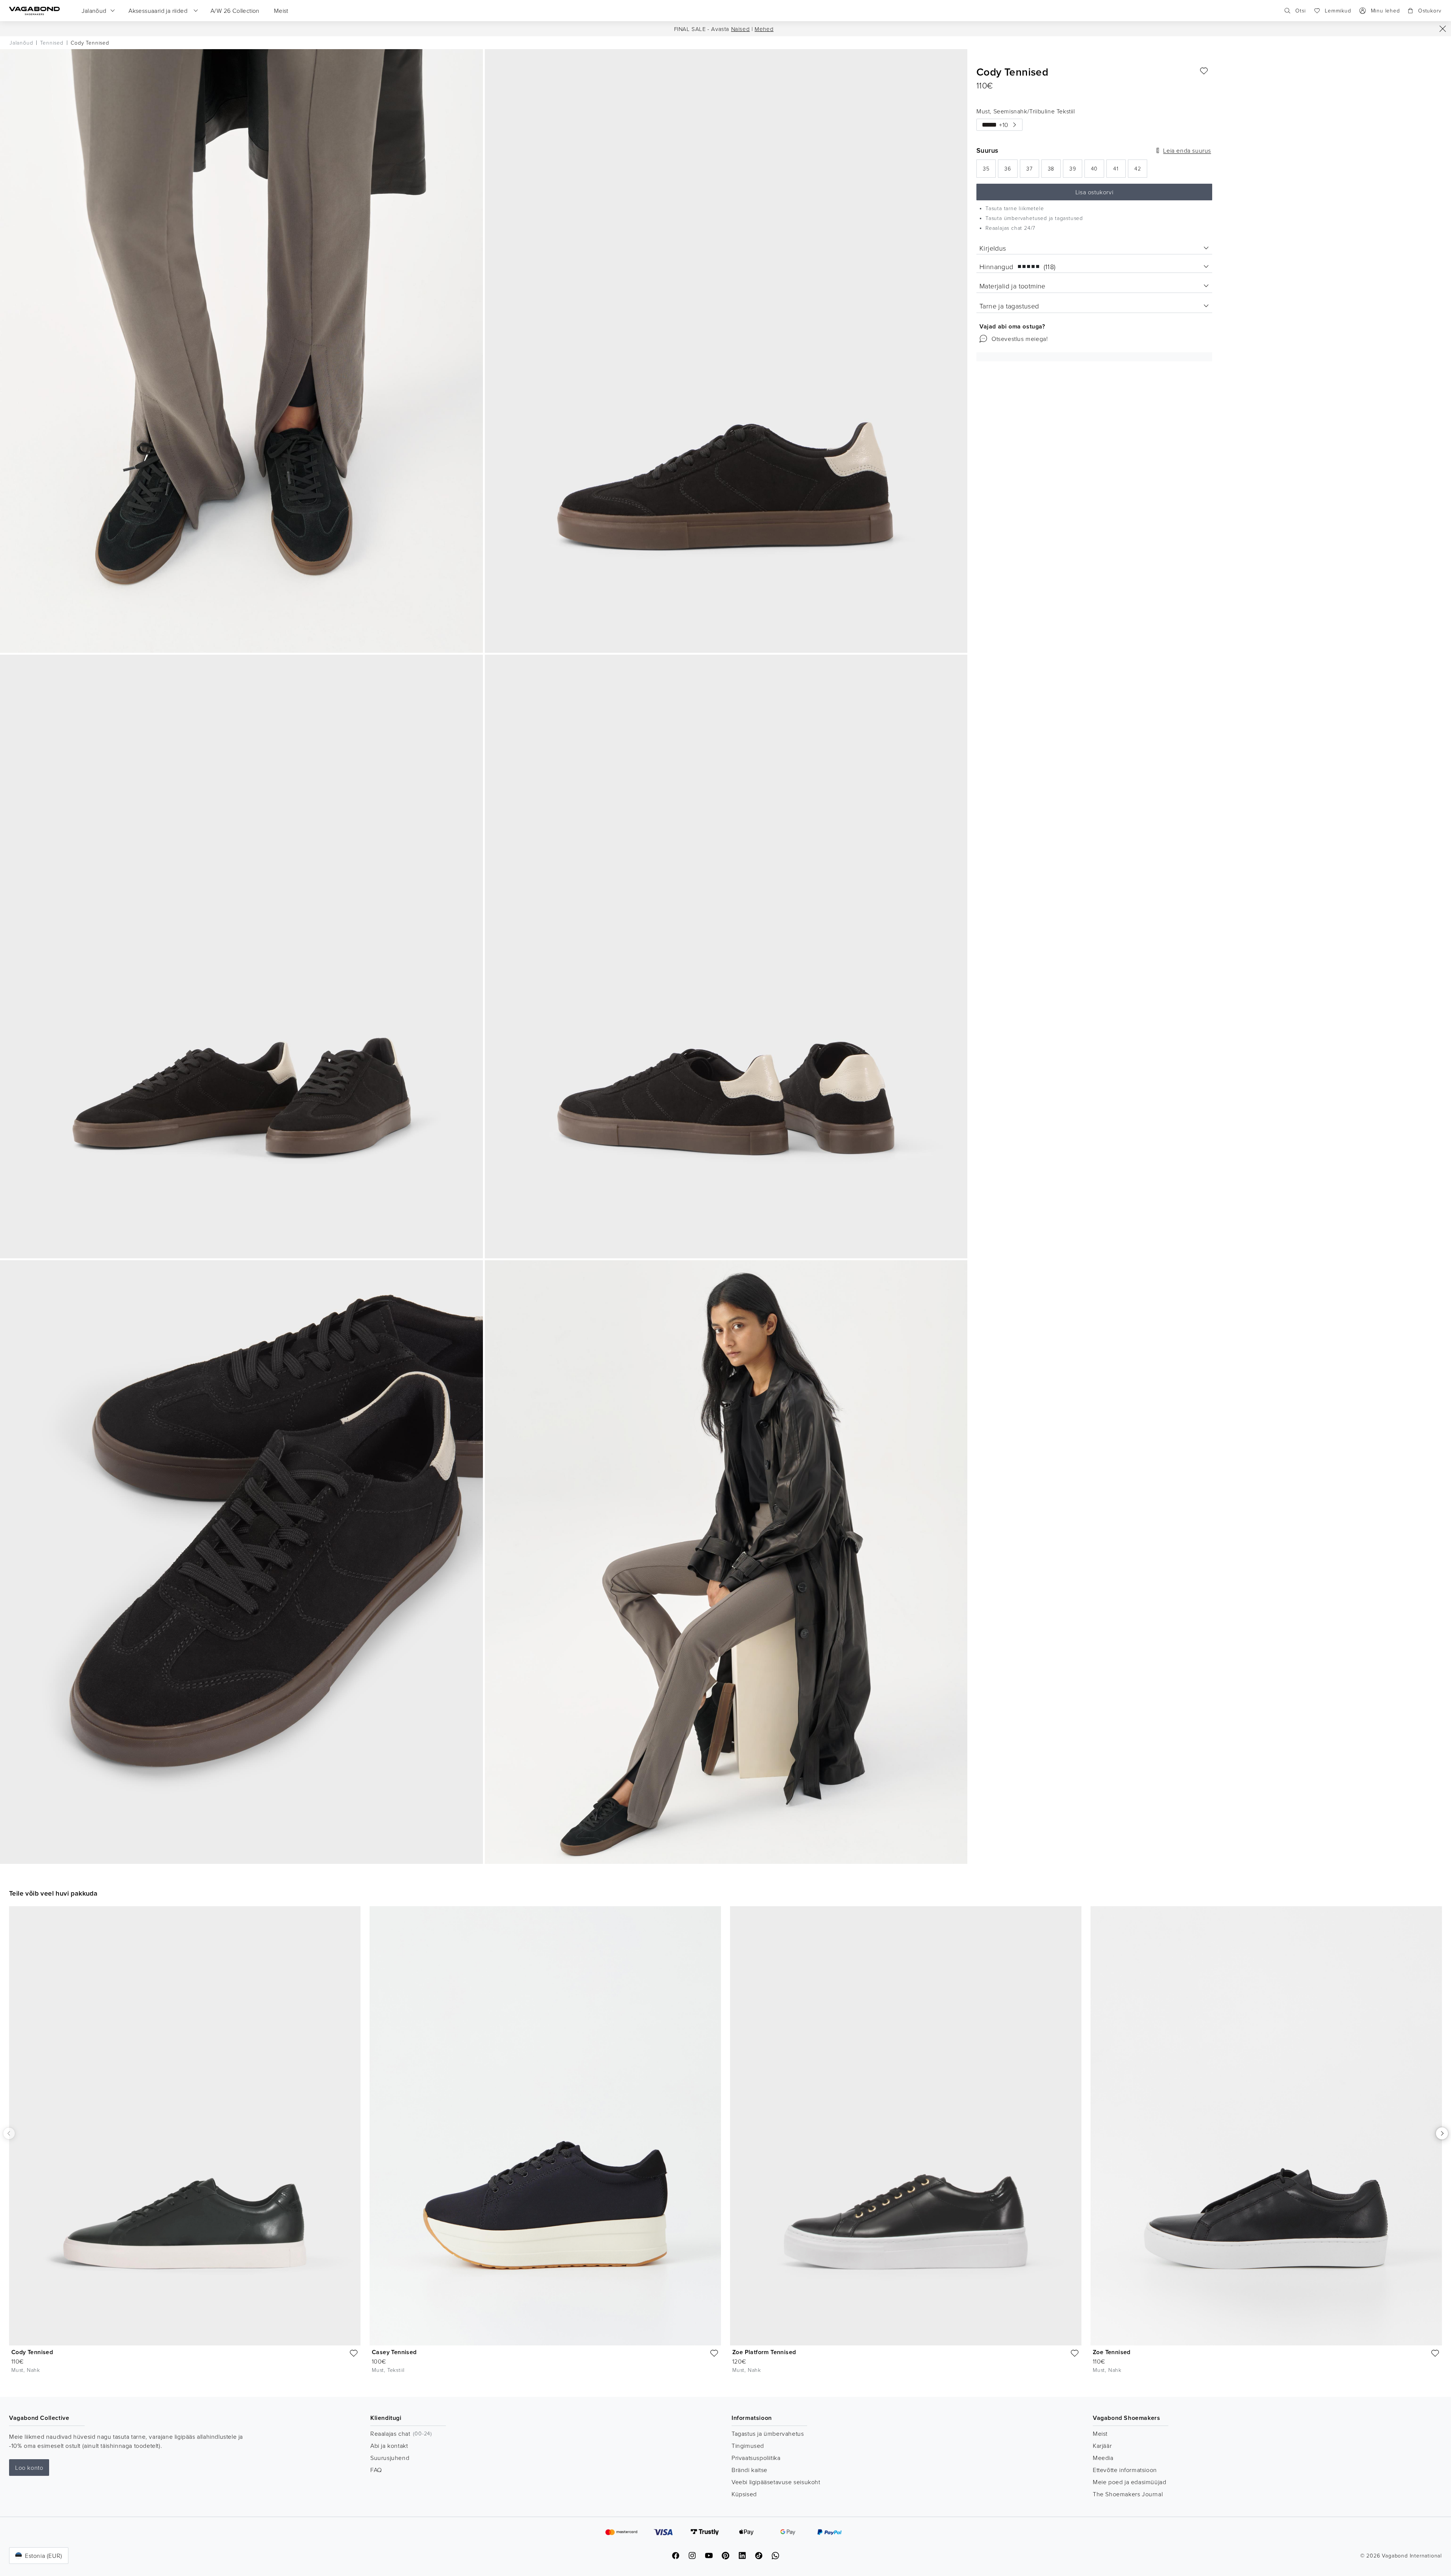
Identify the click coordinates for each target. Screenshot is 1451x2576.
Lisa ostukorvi (1094, 192)
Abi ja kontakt (389, 2446)
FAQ (376, 2470)
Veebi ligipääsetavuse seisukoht (776, 2482)
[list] (725, 2146)
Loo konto (29, 2468)
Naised (741, 29)
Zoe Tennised (1112, 2352)
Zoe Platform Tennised (764, 2352)
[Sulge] (1443, 29)
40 (1097, 171)
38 (1054, 171)
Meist (1100, 2433)
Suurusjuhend (390, 2458)
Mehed (764, 29)
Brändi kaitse (749, 2470)
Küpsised (744, 2494)
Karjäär (1102, 2446)
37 (1033, 171)
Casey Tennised (394, 2352)
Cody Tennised (32, 2352)
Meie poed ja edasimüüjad (1129, 2482)
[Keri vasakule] (9, 2133)
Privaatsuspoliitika (756, 2458)
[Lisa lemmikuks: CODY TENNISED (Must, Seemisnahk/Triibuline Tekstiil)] (1204, 71)
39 (1076, 171)
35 (989, 171)
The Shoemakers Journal (1128, 2494)
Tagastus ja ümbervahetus (768, 2433)
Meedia (1103, 2458)
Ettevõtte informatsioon (1125, 2470)
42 (1141, 171)
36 (1011, 171)
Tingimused (748, 2446)
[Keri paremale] (1442, 2133)
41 (1119, 171)
